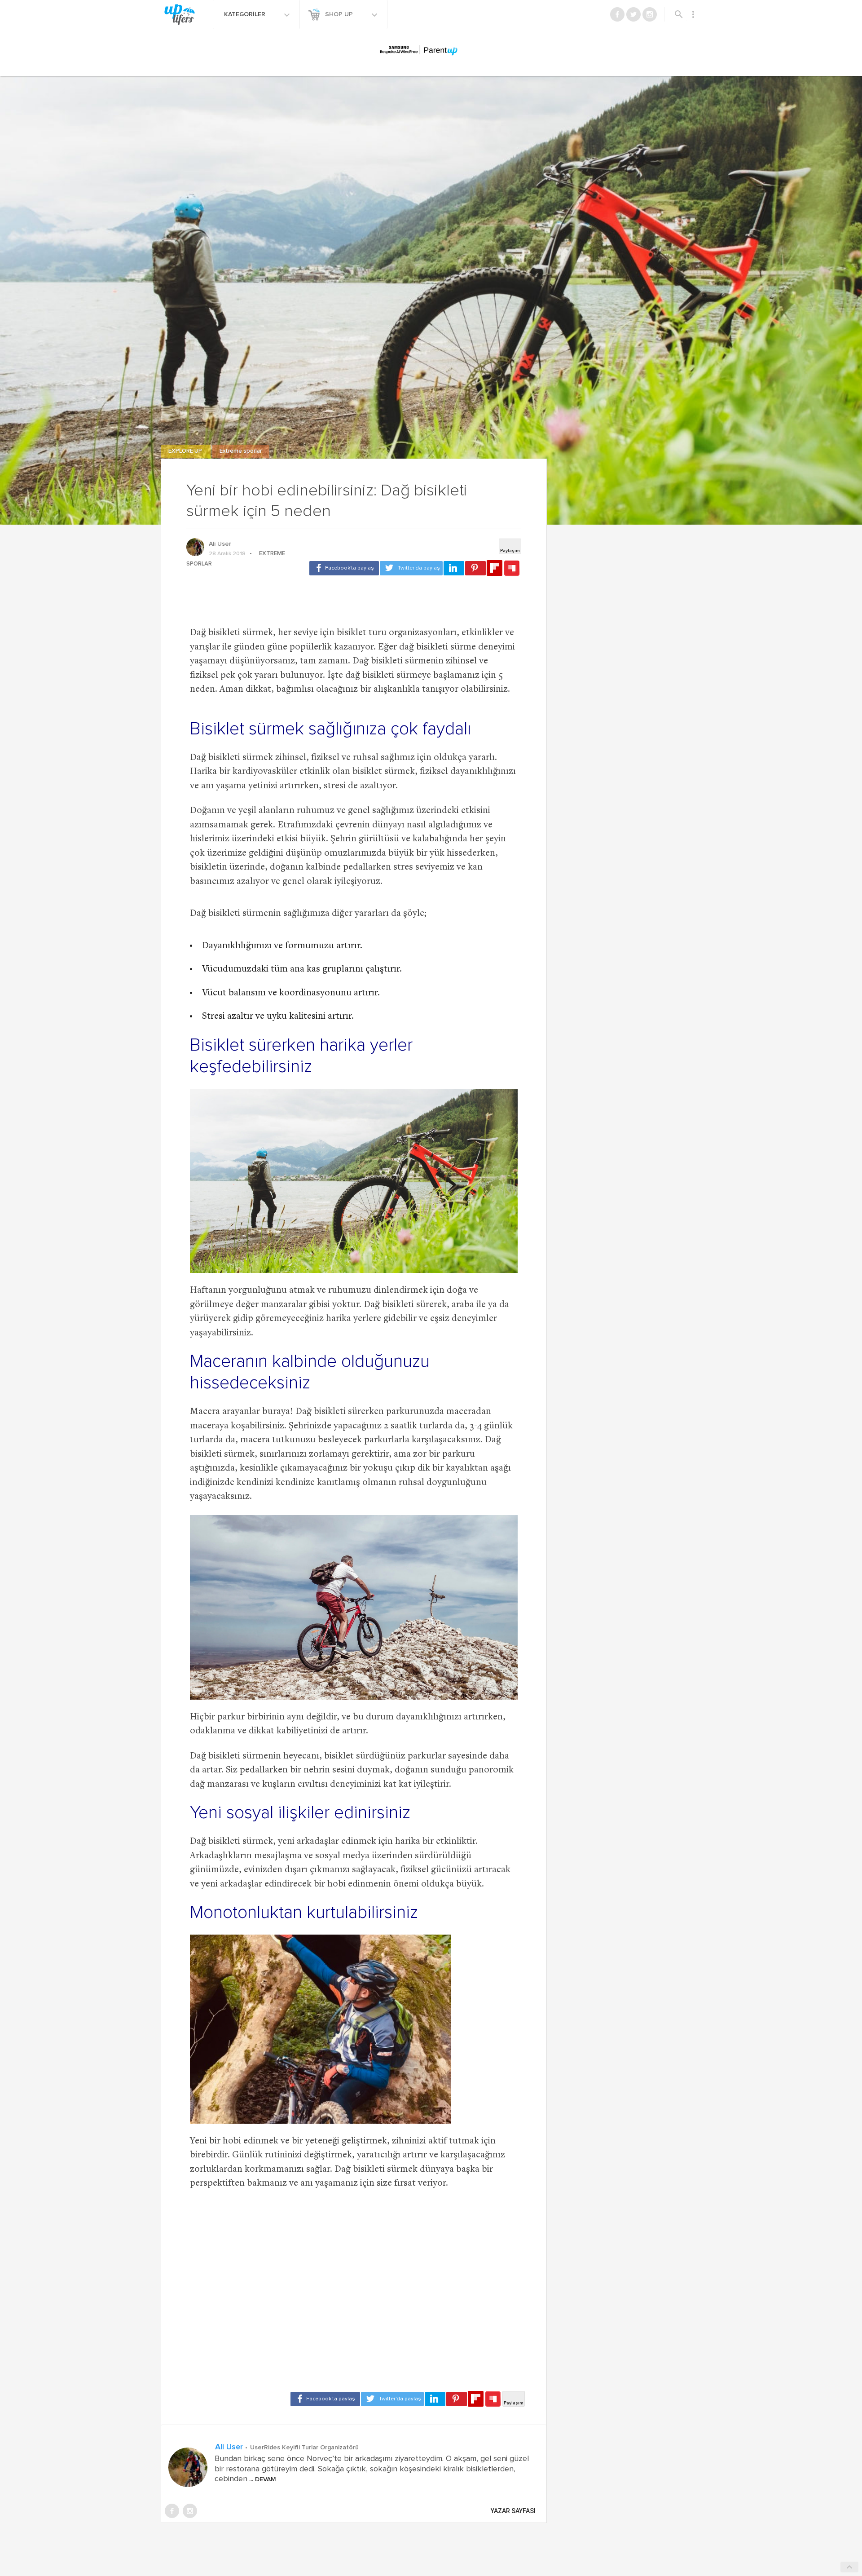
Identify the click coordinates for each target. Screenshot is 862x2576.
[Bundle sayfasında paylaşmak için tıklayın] (512, 569)
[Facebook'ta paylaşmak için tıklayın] (344, 568)
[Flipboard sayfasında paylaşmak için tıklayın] (495, 568)
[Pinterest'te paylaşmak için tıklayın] (475, 568)
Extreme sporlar (241, 451)
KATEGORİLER (246, 14)
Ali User (220, 544)
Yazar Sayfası (513, 2511)
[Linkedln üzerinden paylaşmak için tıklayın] (454, 568)
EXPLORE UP (186, 451)
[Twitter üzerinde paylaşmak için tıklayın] (411, 568)
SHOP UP (340, 14)
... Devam (262, 2479)
